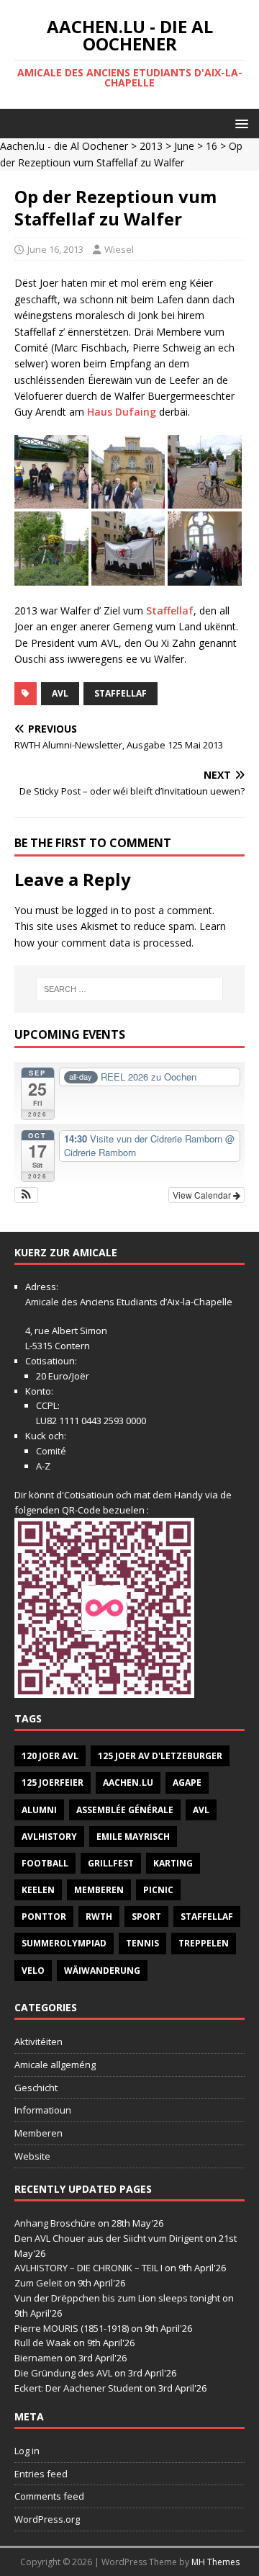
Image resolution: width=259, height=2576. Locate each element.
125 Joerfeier (53, 1783)
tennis (142, 1943)
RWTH (99, 1917)
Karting (173, 1863)
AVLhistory (49, 1837)
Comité (51, 1451)
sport (146, 1917)
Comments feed (49, 2496)
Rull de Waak (43, 2343)
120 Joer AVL (50, 1756)
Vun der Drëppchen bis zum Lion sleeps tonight (117, 2298)
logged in (97, 910)
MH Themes (215, 2562)
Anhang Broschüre (55, 2223)
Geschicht (36, 2088)
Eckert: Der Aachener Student (78, 2388)
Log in (27, 2451)
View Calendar (203, 1195)
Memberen (99, 1890)
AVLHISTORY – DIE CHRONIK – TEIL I (88, 2268)
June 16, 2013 (55, 249)
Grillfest (111, 1863)
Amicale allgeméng (55, 2065)
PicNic (158, 1890)
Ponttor (44, 1917)
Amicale (42, 1302)
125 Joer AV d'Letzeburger (160, 1756)
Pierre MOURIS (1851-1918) (72, 2328)
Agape (187, 1783)
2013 (151, 146)
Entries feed (41, 2474)
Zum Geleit (38, 2283)
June (184, 146)
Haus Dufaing (122, 412)
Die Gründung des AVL (63, 2373)
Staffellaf (170, 611)
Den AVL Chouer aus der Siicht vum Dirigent (109, 2238)
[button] (239, 123)
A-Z (43, 1466)
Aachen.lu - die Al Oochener (64, 146)
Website (32, 2156)
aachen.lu (128, 1783)
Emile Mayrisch (133, 1837)
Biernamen (38, 2358)
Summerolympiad (64, 1943)
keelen (38, 1890)
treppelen (204, 1943)
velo (33, 1971)
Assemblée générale (125, 1810)
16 (212, 146)
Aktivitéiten (38, 2041)
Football (45, 1863)
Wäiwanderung (102, 1971)
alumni (39, 1810)
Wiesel (119, 249)
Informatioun (43, 2110)
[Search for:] (129, 989)
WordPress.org (47, 2519)
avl (60, 693)
